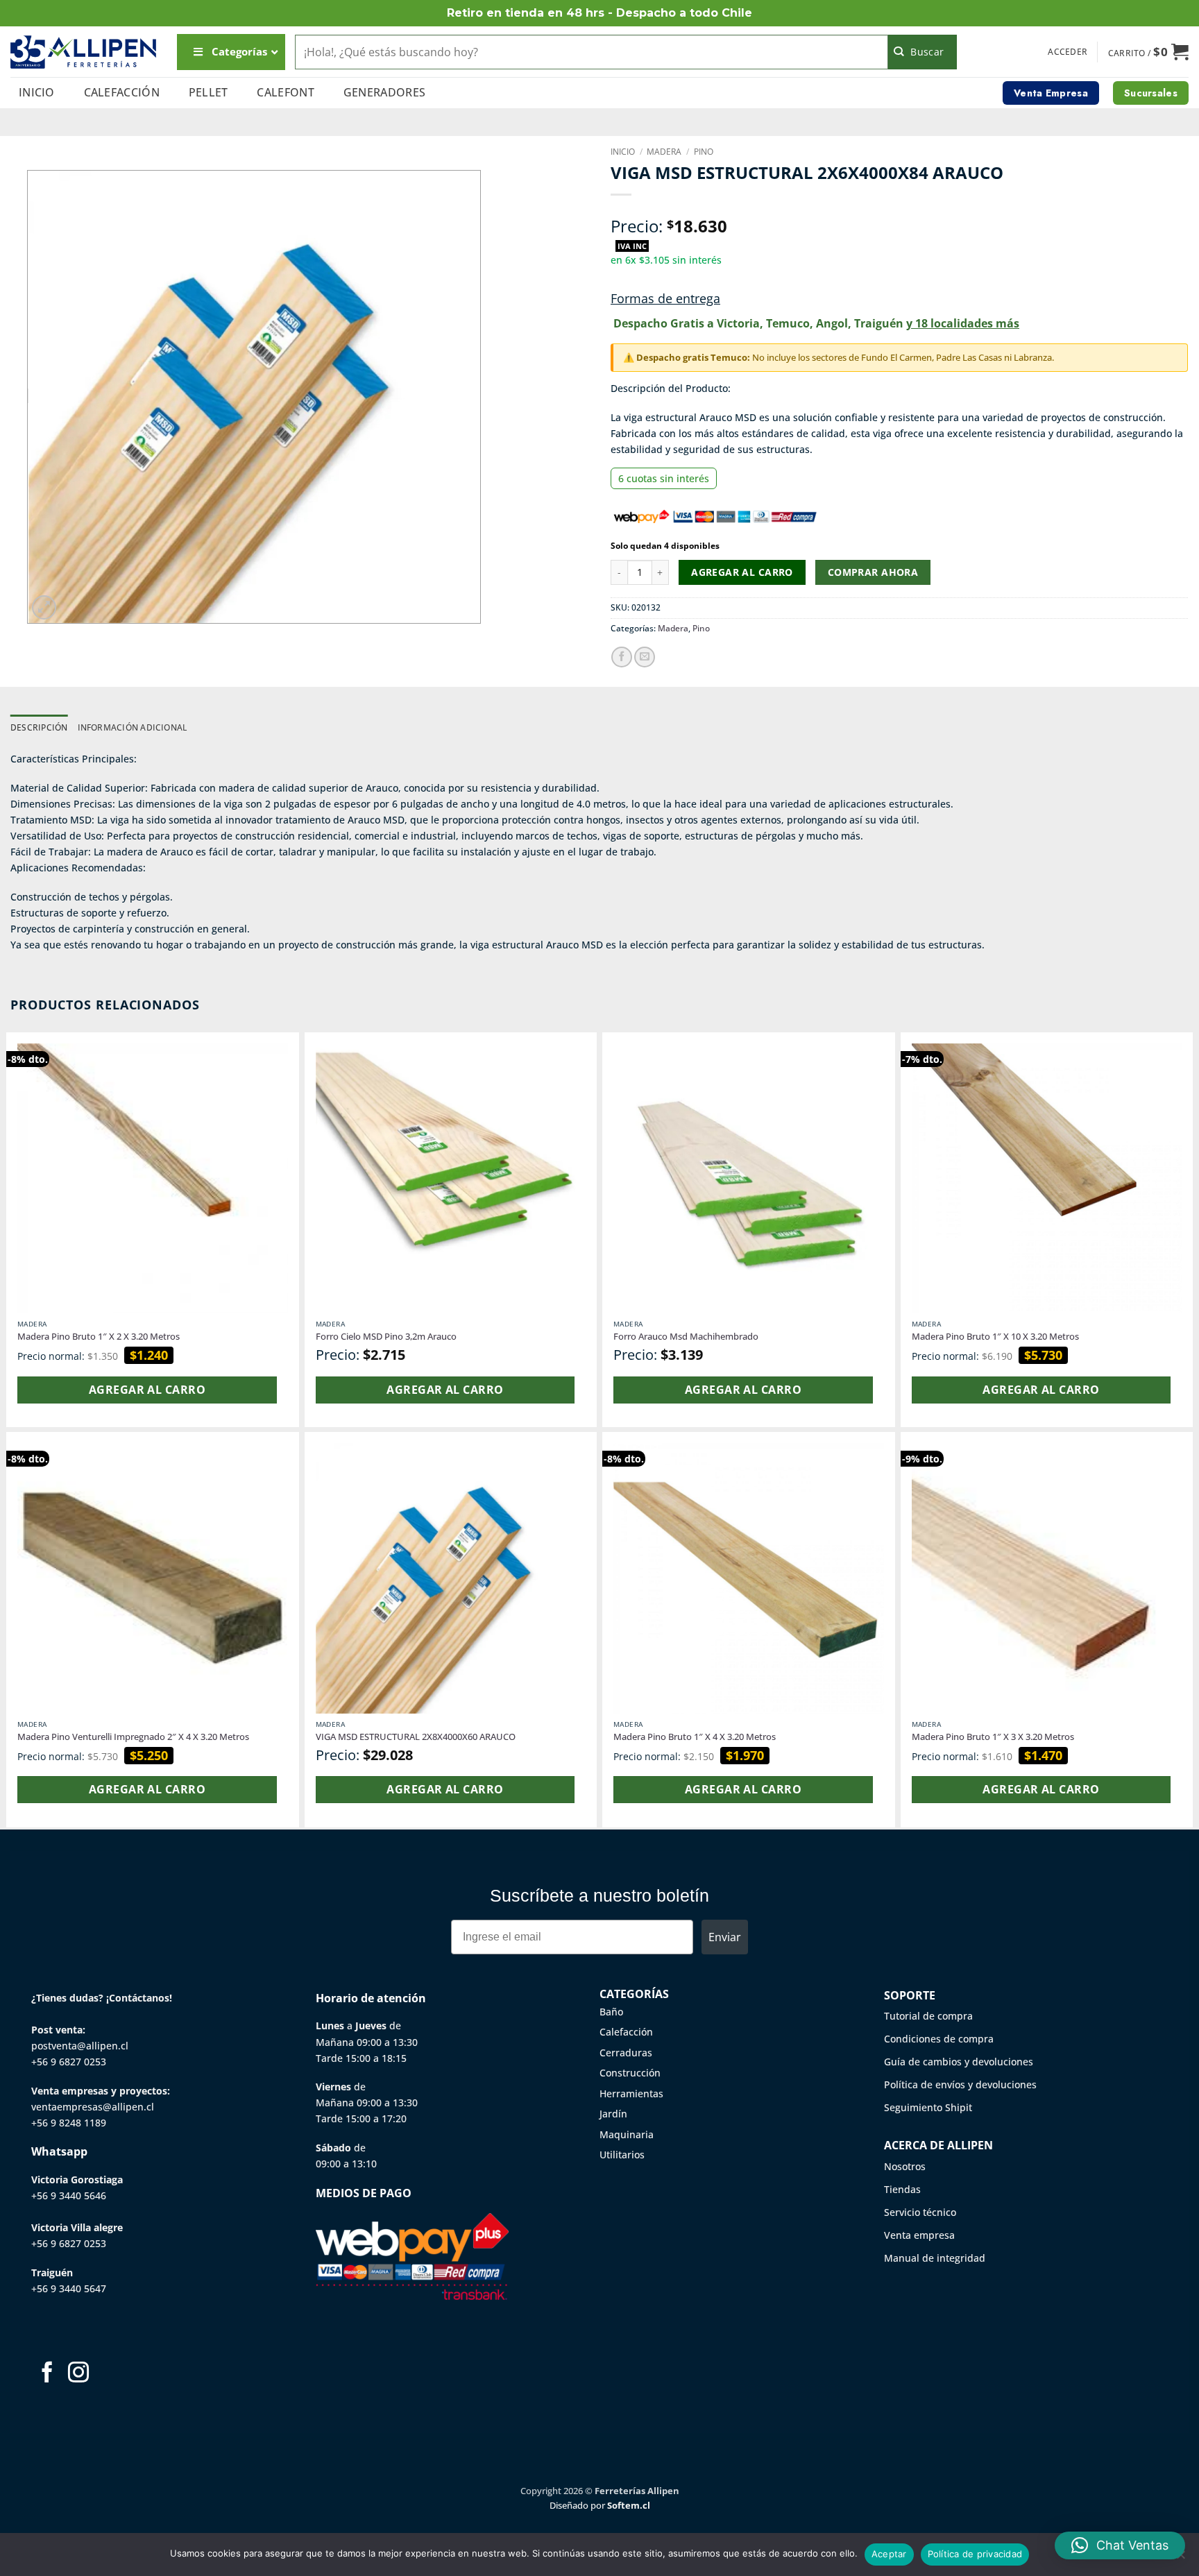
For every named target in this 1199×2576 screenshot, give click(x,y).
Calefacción (122, 92)
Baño (611, 2012)
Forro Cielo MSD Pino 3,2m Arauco (386, 1337)
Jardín (613, 2114)
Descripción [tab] (39, 727)
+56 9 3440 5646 (69, 2195)
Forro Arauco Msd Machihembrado (686, 1337)
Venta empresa (919, 2235)
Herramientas (631, 2093)
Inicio (37, 92)
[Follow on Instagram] (78, 2374)
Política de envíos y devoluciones (960, 2084)
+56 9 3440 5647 (69, 2288)
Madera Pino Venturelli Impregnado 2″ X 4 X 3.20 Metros (133, 1737)
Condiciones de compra (939, 2039)
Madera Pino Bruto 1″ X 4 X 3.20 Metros (695, 1737)
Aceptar (889, 2554)
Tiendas (902, 2189)
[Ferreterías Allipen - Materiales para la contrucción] (83, 52)
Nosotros (905, 2166)
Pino (704, 152)
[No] (1180, 2559)
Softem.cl (629, 2505)
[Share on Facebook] (622, 657)
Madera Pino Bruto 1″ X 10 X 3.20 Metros (995, 1337)
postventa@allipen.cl (80, 2046)
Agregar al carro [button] (147, 1390)
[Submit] (922, 52)
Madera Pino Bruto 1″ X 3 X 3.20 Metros (993, 1737)
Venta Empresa (1051, 93)
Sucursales (1151, 93)
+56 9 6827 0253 (69, 2062)
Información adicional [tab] (133, 727)
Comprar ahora (873, 572)
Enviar (725, 1937)
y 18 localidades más (963, 323)
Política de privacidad (975, 2554)
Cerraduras (626, 2053)
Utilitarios (622, 2155)
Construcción (630, 2073)
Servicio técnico (920, 2212)
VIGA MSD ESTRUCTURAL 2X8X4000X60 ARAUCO (416, 1737)
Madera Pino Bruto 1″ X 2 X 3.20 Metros (99, 1337)
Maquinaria (627, 2134)
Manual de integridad (935, 2258)
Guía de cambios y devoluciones (959, 2062)
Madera (664, 152)
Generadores (385, 92)
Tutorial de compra (928, 2016)
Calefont (286, 92)
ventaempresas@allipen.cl (93, 2107)
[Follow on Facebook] (47, 2374)
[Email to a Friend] (645, 657)
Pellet (209, 92)
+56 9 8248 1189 (69, 2123)
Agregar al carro (742, 572)
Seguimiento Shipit (928, 2107)
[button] (1068, 52)
